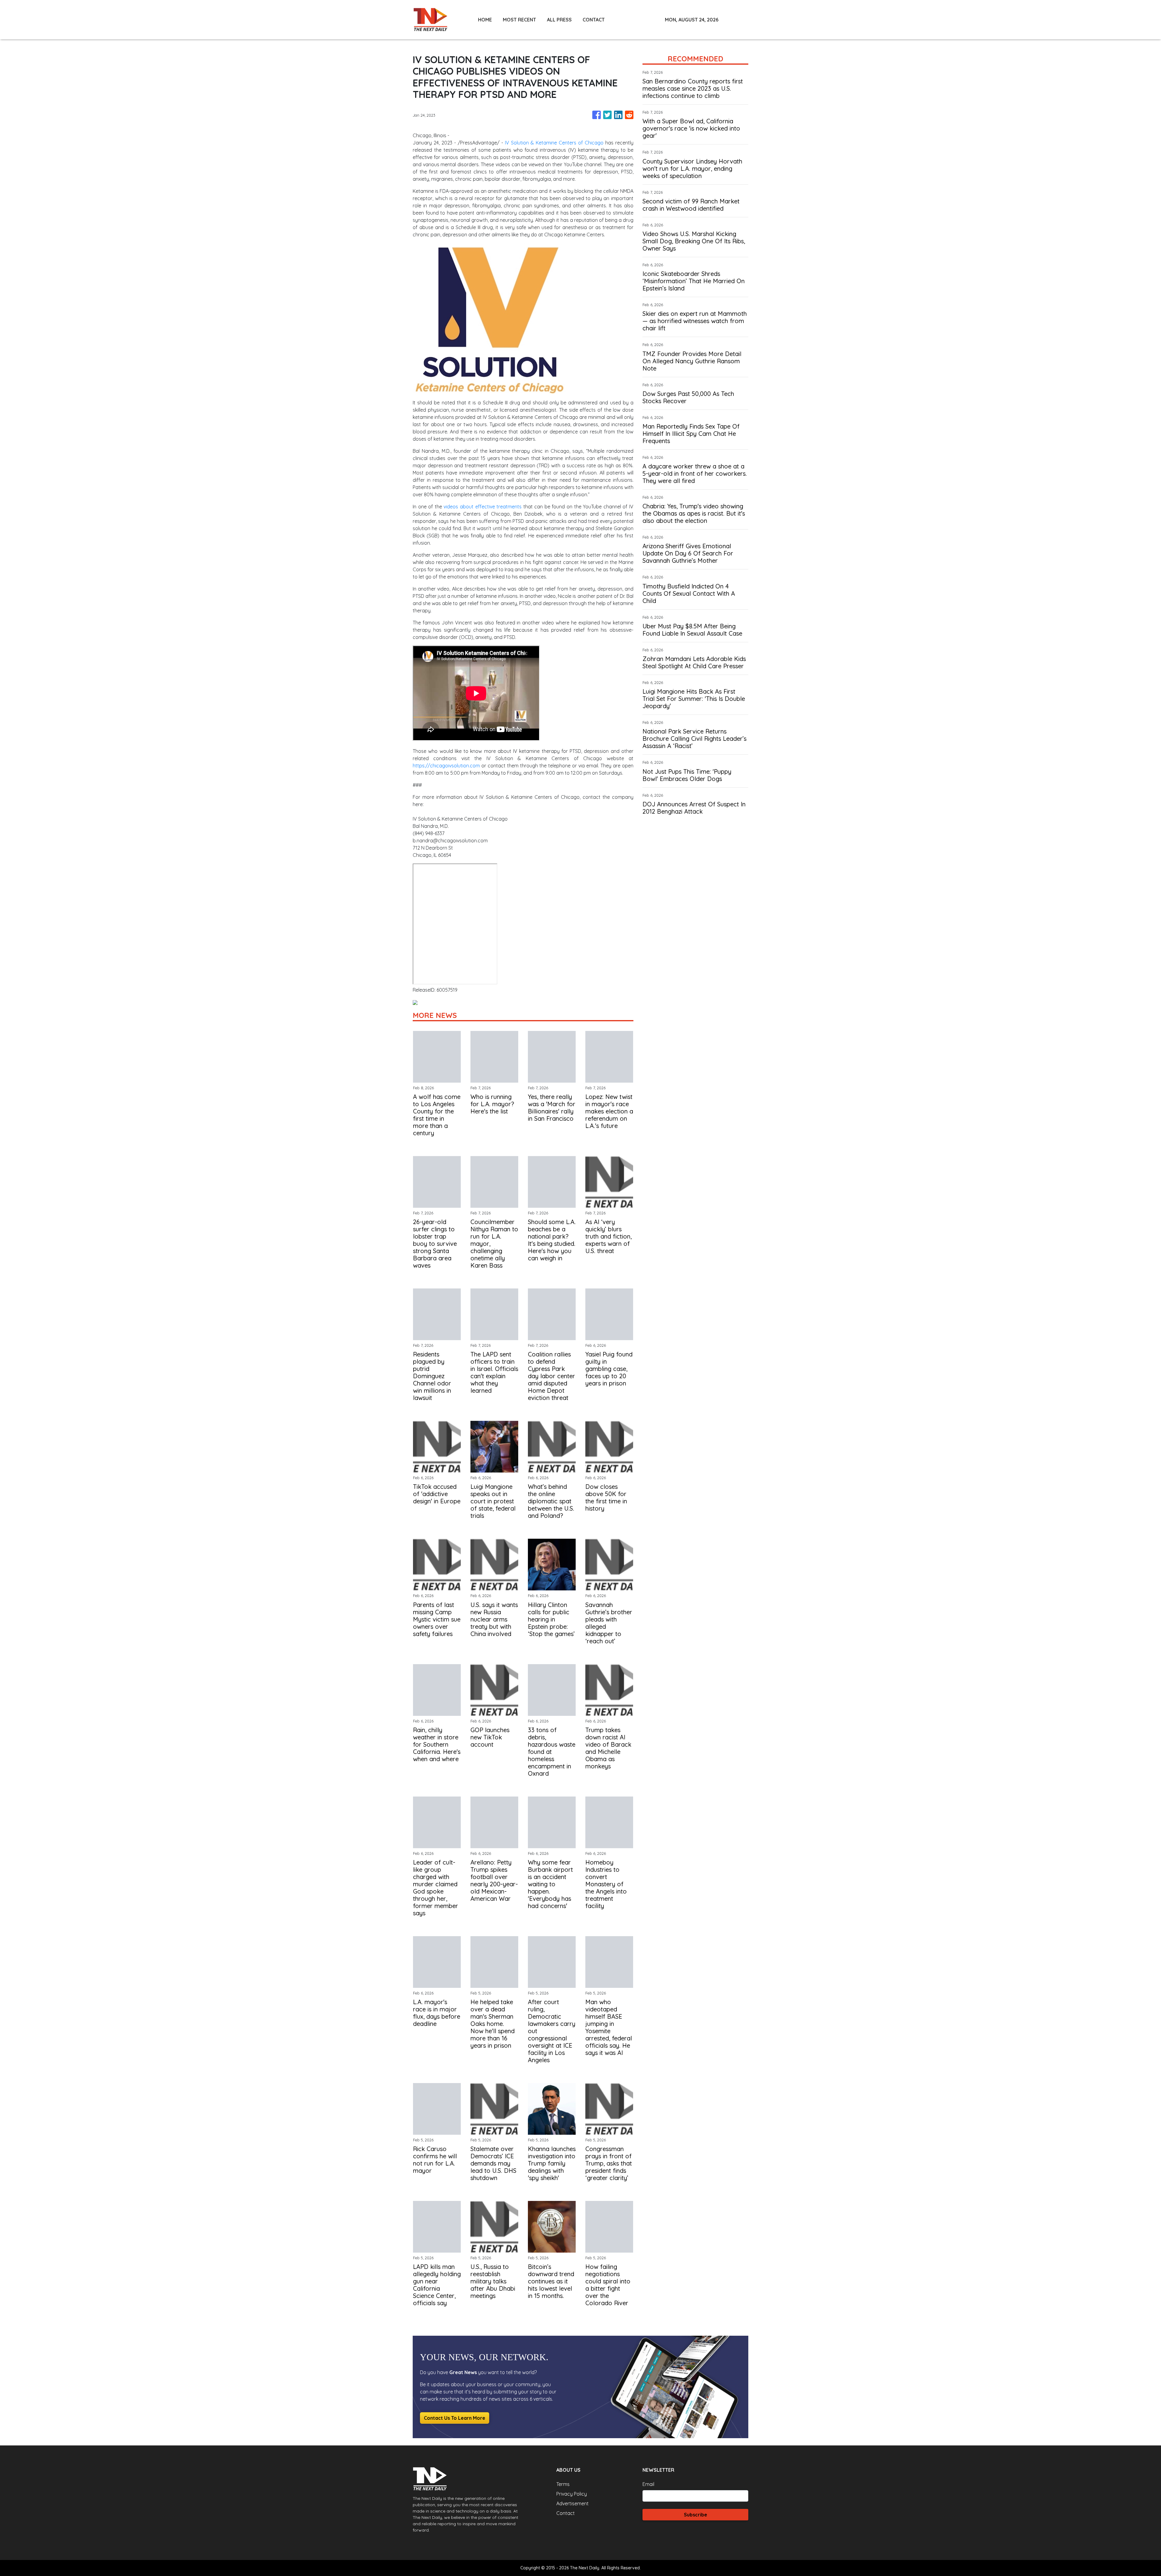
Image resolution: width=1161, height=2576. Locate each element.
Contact (566, 2513)
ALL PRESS (559, 20)
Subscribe (696, 2515)
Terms (563, 2484)
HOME (485, 20)
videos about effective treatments (483, 507)
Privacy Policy (572, 2494)
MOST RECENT (519, 20)
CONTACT (594, 20)
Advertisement (572, 2503)
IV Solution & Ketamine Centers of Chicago (554, 143)
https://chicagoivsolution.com (446, 766)
